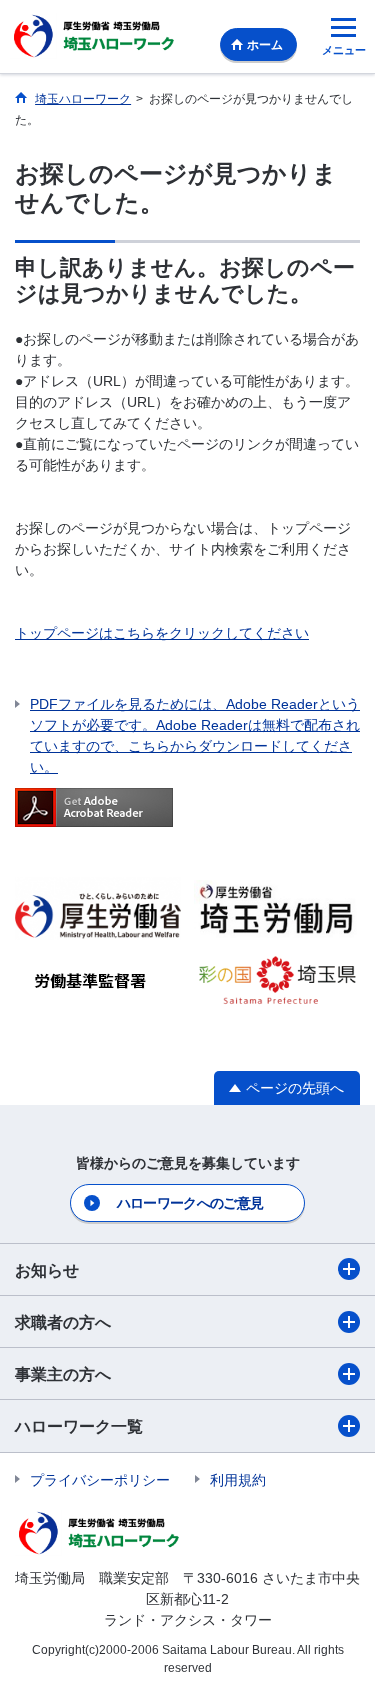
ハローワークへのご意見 (190, 1203)
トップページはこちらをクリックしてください (162, 633)
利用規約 (238, 1480)
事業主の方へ (63, 1374)
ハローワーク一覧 (79, 1426)
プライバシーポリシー (100, 1480)
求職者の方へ (63, 1322)
